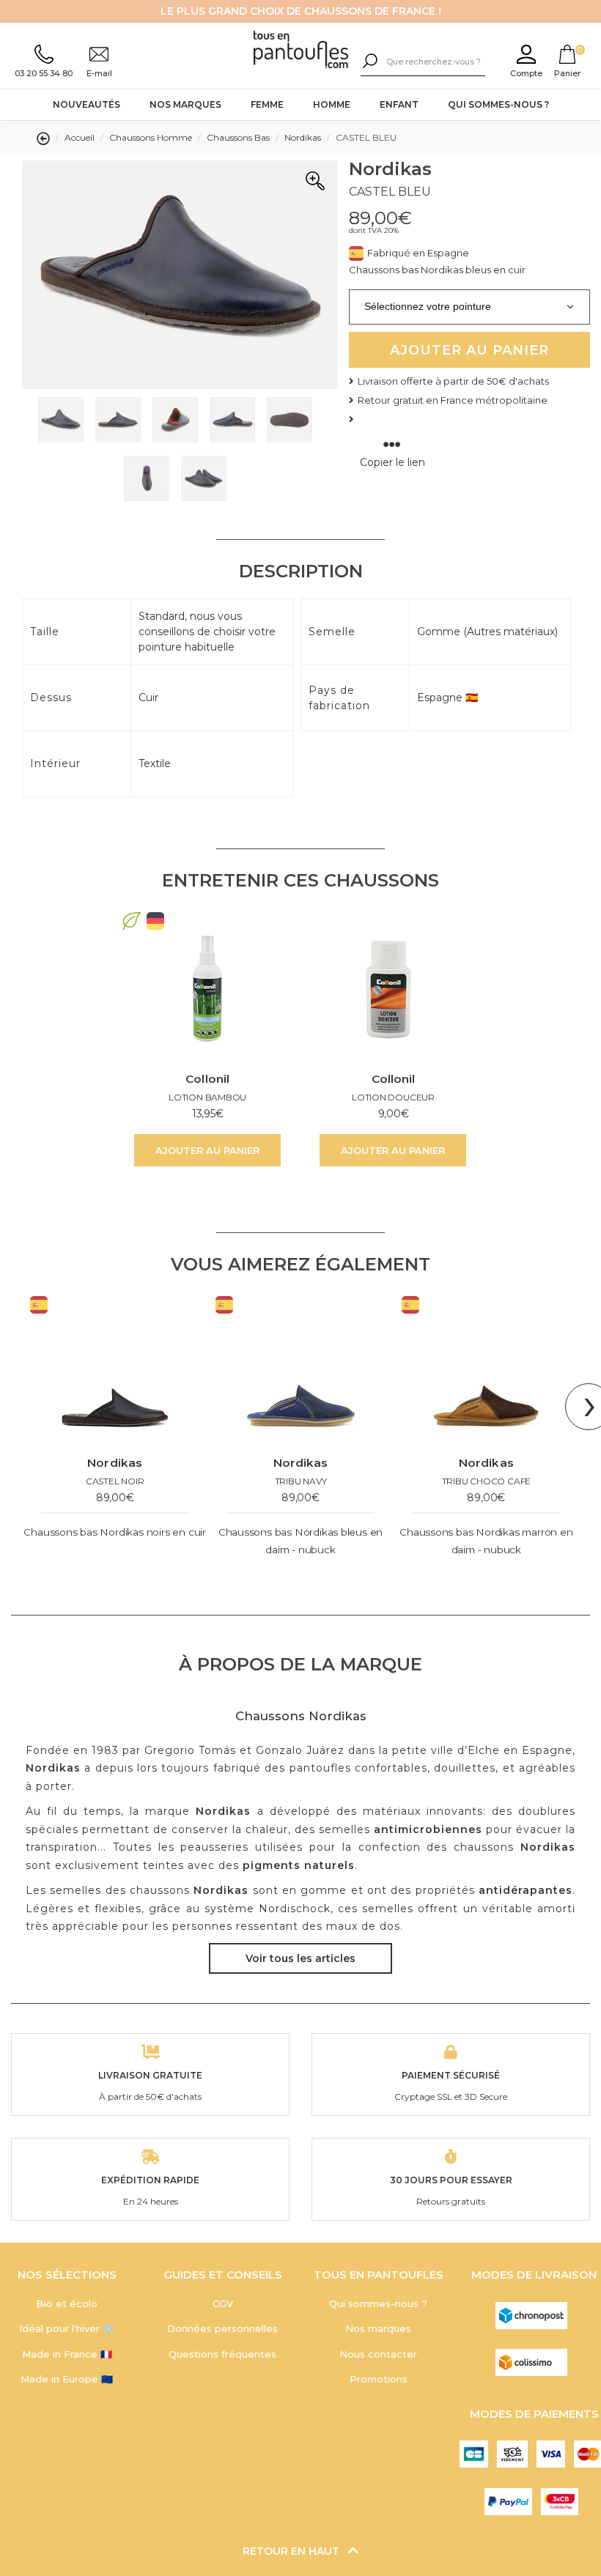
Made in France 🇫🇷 (67, 2354)
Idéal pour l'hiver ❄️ (67, 2328)
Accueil (80, 137)
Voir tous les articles (300, 1958)
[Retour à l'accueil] (301, 51)
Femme (267, 104)
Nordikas (303, 137)
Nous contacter (378, 2354)
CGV (223, 2303)
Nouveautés (86, 104)
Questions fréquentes (222, 2354)
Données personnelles (222, 2328)
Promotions (379, 2379)
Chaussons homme (151, 137)
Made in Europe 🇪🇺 (67, 2379)
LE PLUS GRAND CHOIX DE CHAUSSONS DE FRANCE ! (301, 11)
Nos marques (185, 104)
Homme (332, 104)
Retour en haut (292, 2551)
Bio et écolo (67, 2303)
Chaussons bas (238, 137)
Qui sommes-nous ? (498, 104)
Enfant (399, 104)
